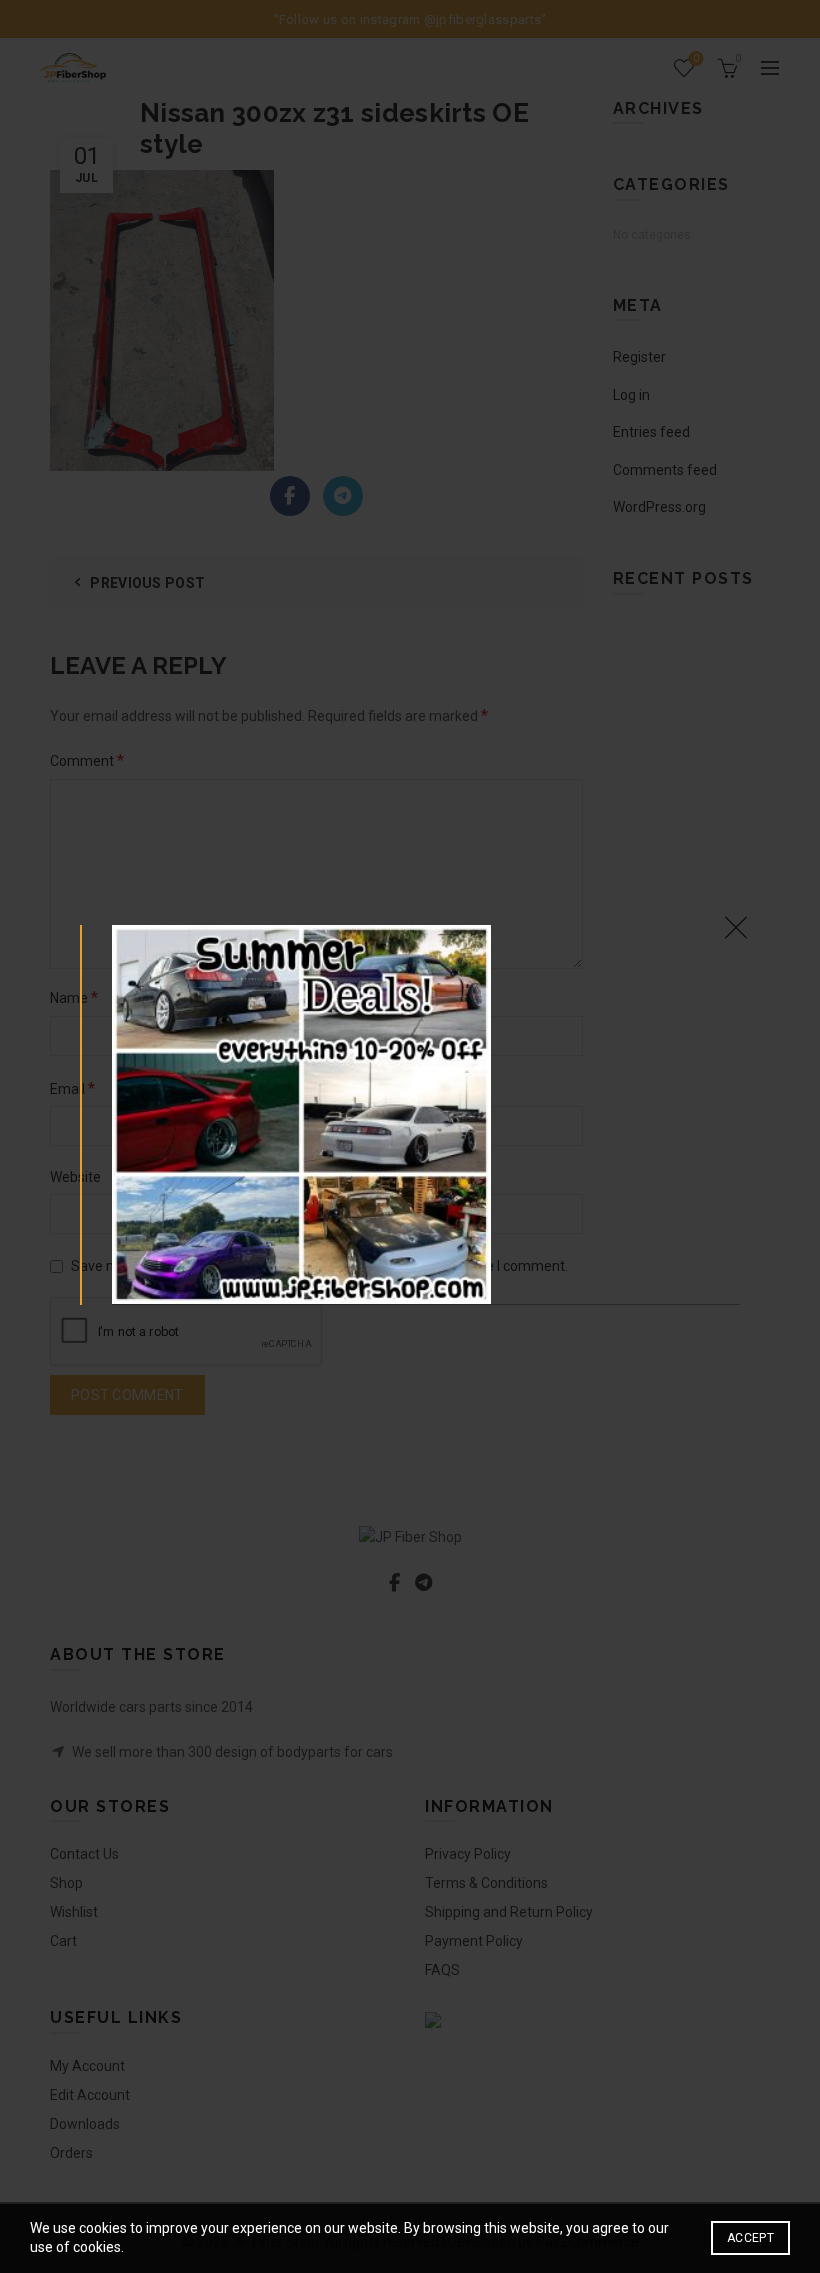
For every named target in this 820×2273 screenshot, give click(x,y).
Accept (750, 2238)
